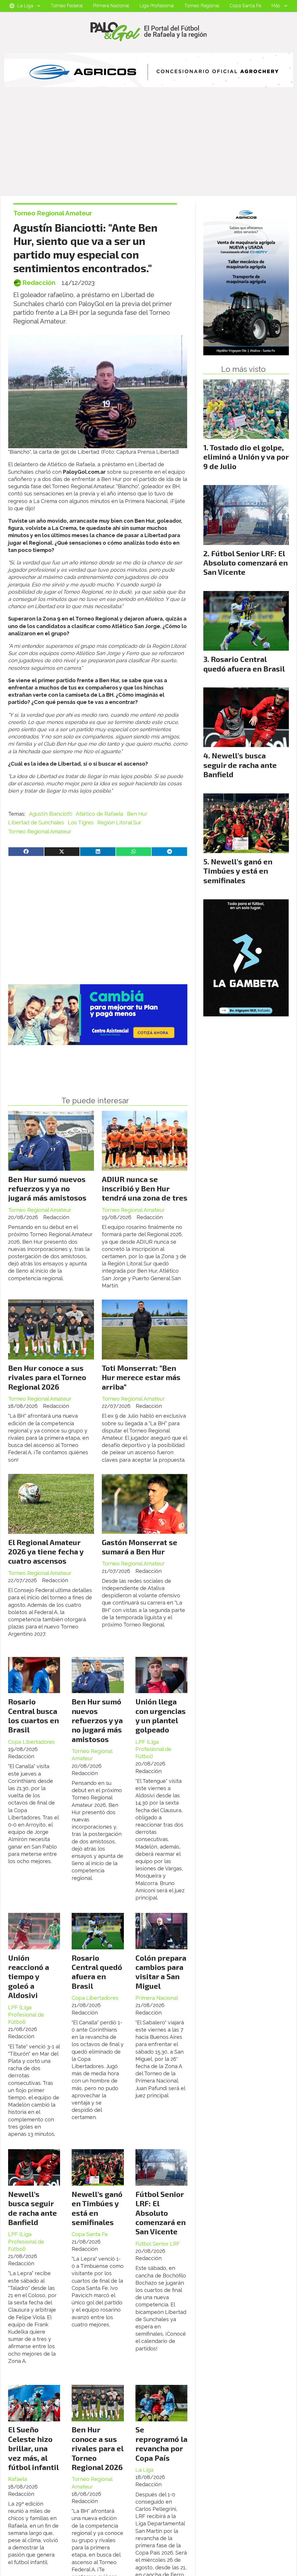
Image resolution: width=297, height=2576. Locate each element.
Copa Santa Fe (245, 6)
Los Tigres (81, 823)
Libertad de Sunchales (36, 823)
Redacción (39, 283)
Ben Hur (137, 814)
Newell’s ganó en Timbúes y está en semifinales (97, 2208)
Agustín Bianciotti (51, 814)
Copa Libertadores (31, 1742)
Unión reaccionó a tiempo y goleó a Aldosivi (29, 1976)
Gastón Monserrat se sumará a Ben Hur (140, 1547)
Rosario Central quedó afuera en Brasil (97, 1972)
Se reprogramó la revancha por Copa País (161, 2443)
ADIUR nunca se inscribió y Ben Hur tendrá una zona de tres (145, 1188)
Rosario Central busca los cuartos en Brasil (33, 1715)
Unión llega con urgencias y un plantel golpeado (161, 1715)
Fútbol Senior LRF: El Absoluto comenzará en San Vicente (161, 2213)
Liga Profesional (157, 6)
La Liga (25, 6)
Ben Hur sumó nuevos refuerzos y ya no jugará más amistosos (47, 1188)
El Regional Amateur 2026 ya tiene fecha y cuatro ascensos (46, 1552)
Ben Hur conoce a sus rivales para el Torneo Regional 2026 (47, 1377)
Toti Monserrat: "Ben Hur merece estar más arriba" (141, 1377)
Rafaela (18, 2479)
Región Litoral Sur (119, 823)
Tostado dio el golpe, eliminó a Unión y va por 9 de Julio (246, 457)
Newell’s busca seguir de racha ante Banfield (32, 2208)
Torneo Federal (67, 6)
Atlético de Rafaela (99, 814)
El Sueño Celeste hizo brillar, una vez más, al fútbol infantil (33, 2448)
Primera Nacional (111, 6)
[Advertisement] (148, 152)
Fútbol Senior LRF (158, 2244)
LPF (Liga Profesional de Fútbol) (153, 1749)
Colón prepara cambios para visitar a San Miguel (161, 1972)
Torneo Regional (202, 6)
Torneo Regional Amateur (53, 213)
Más (276, 6)
